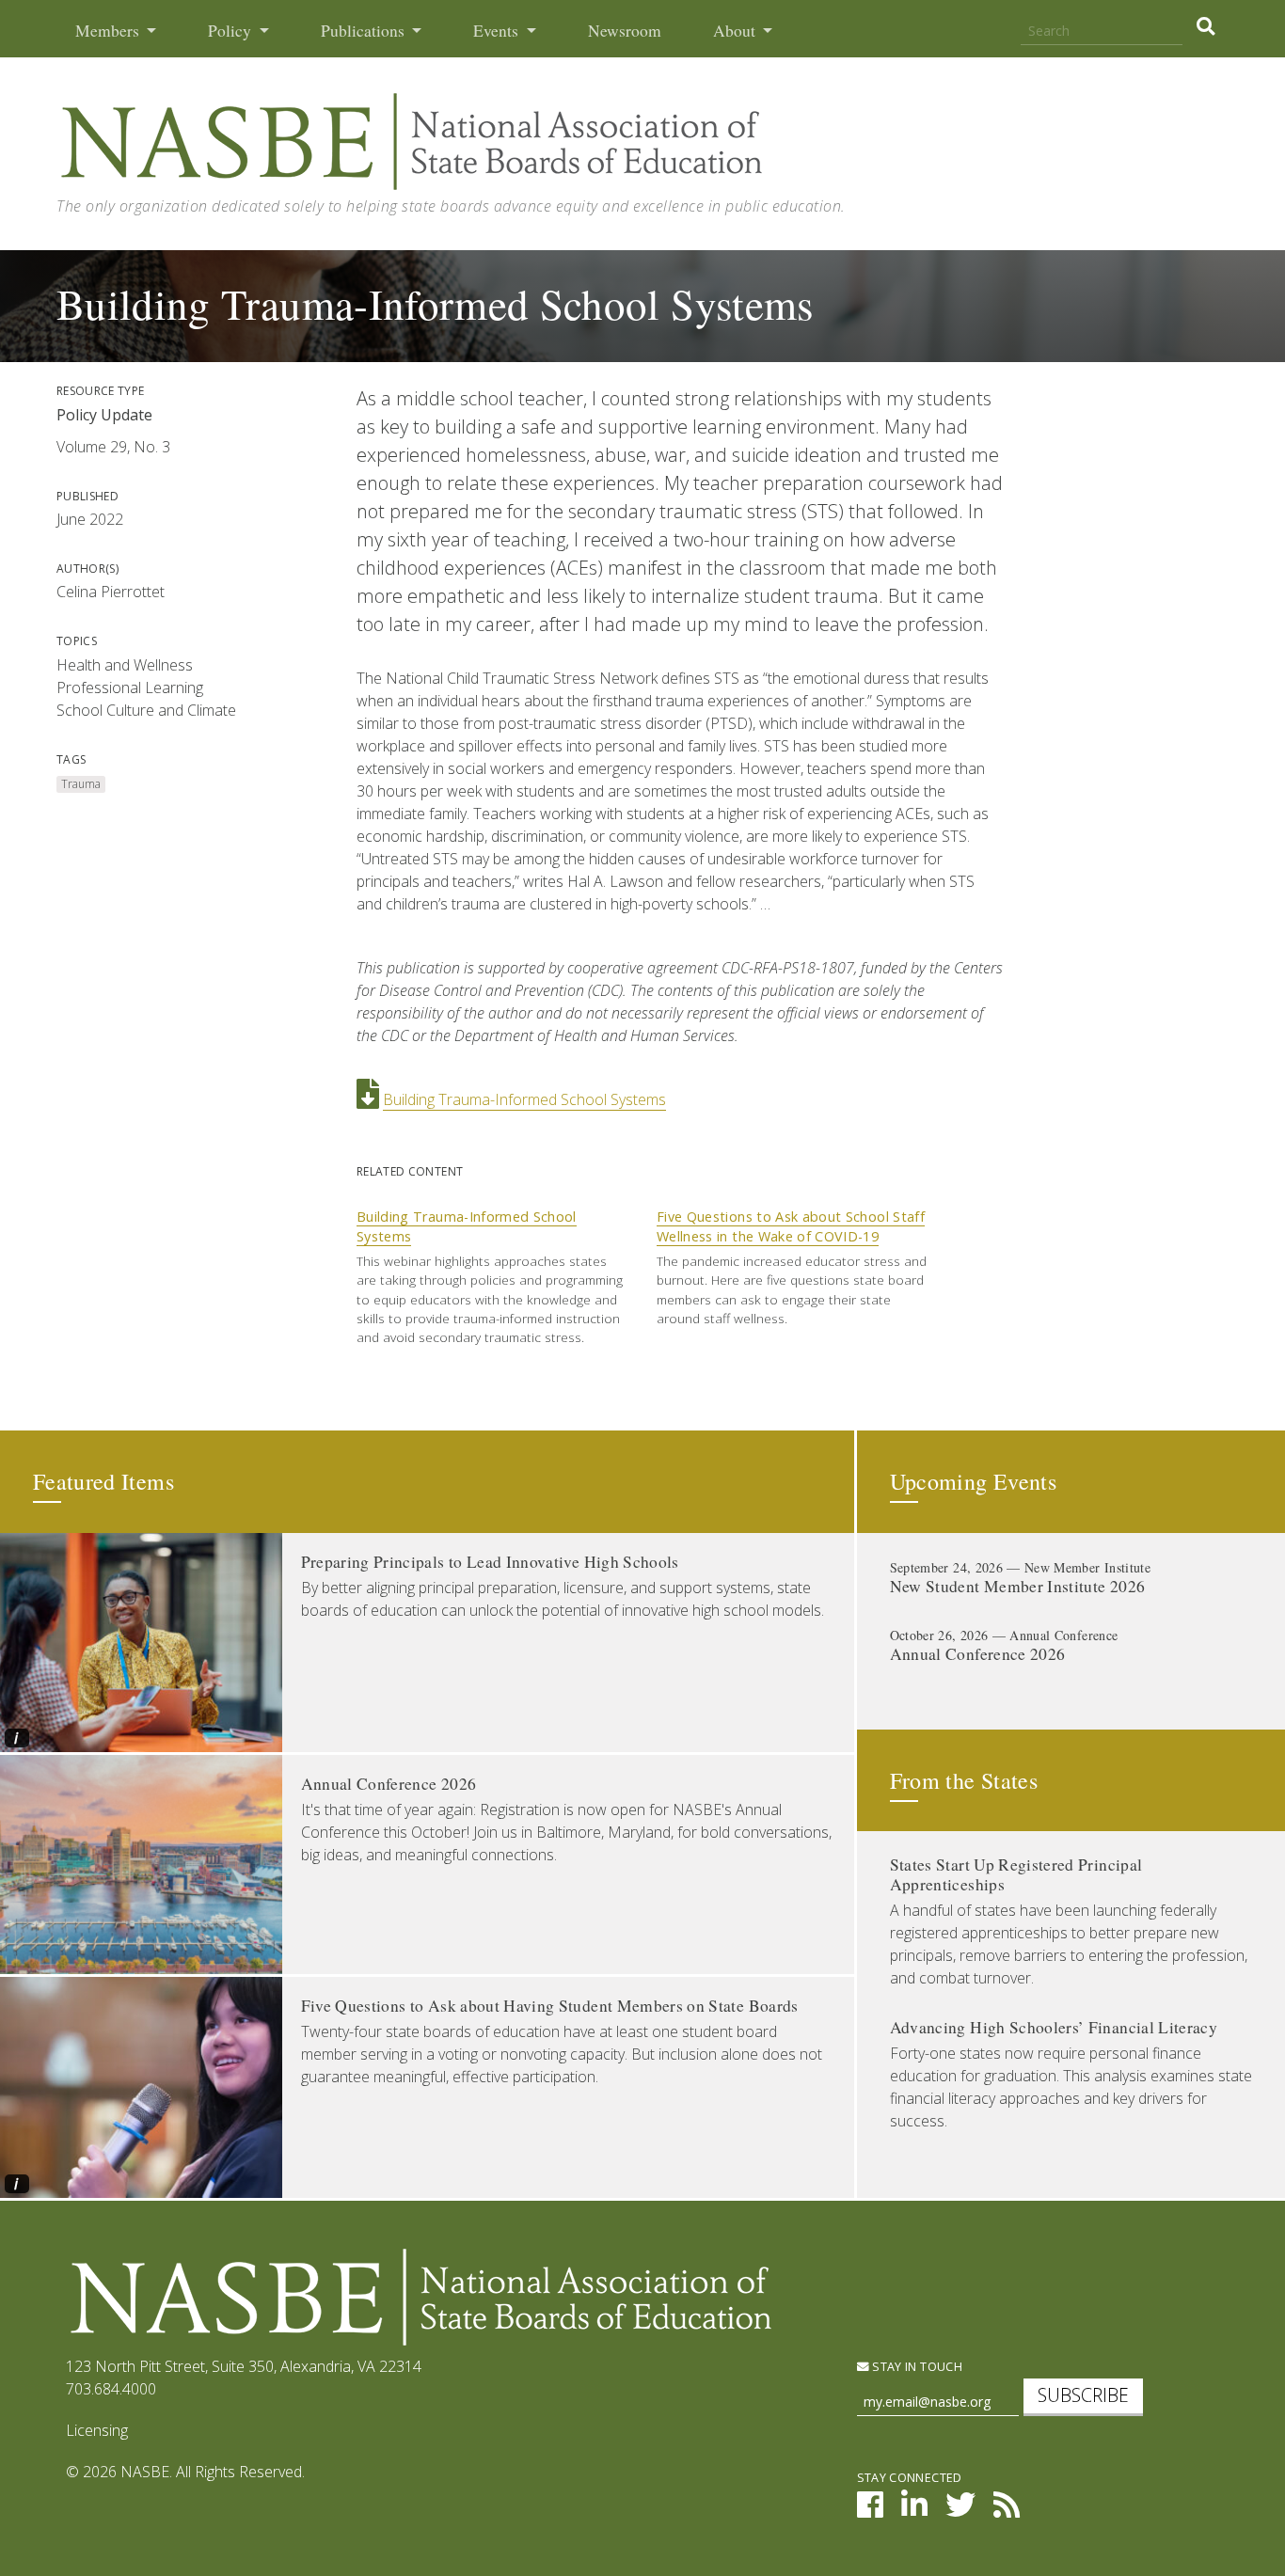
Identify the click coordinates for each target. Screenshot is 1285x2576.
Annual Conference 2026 (389, 1784)
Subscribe (1083, 2395)
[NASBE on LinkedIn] (914, 2510)
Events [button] (498, 31)
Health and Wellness (125, 665)
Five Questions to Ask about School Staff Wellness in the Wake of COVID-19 (791, 1227)
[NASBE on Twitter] (960, 2510)
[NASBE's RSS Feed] (1007, 2510)
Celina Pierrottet (111, 592)
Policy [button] (231, 31)
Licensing (97, 2430)
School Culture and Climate (146, 710)
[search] (1206, 26)
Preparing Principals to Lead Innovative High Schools (490, 1562)
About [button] (736, 31)
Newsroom (625, 31)
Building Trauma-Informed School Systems (524, 1099)
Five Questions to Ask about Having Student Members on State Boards (550, 2006)
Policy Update (104, 415)
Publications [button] (365, 31)
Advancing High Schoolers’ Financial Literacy (1054, 2027)
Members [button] (109, 31)
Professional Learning (130, 687)
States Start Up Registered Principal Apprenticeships (1016, 1874)
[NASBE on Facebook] (870, 2510)
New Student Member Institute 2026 (1018, 1586)
